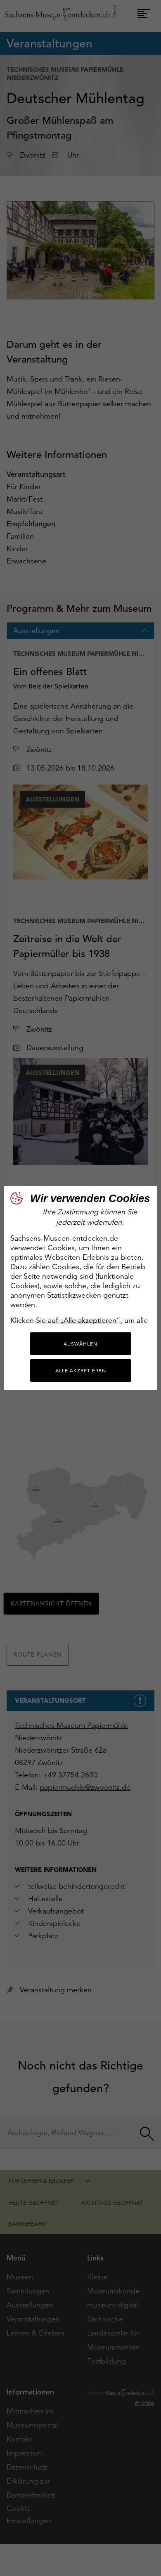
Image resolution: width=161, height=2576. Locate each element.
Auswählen (80, 1344)
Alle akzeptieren (81, 1370)
